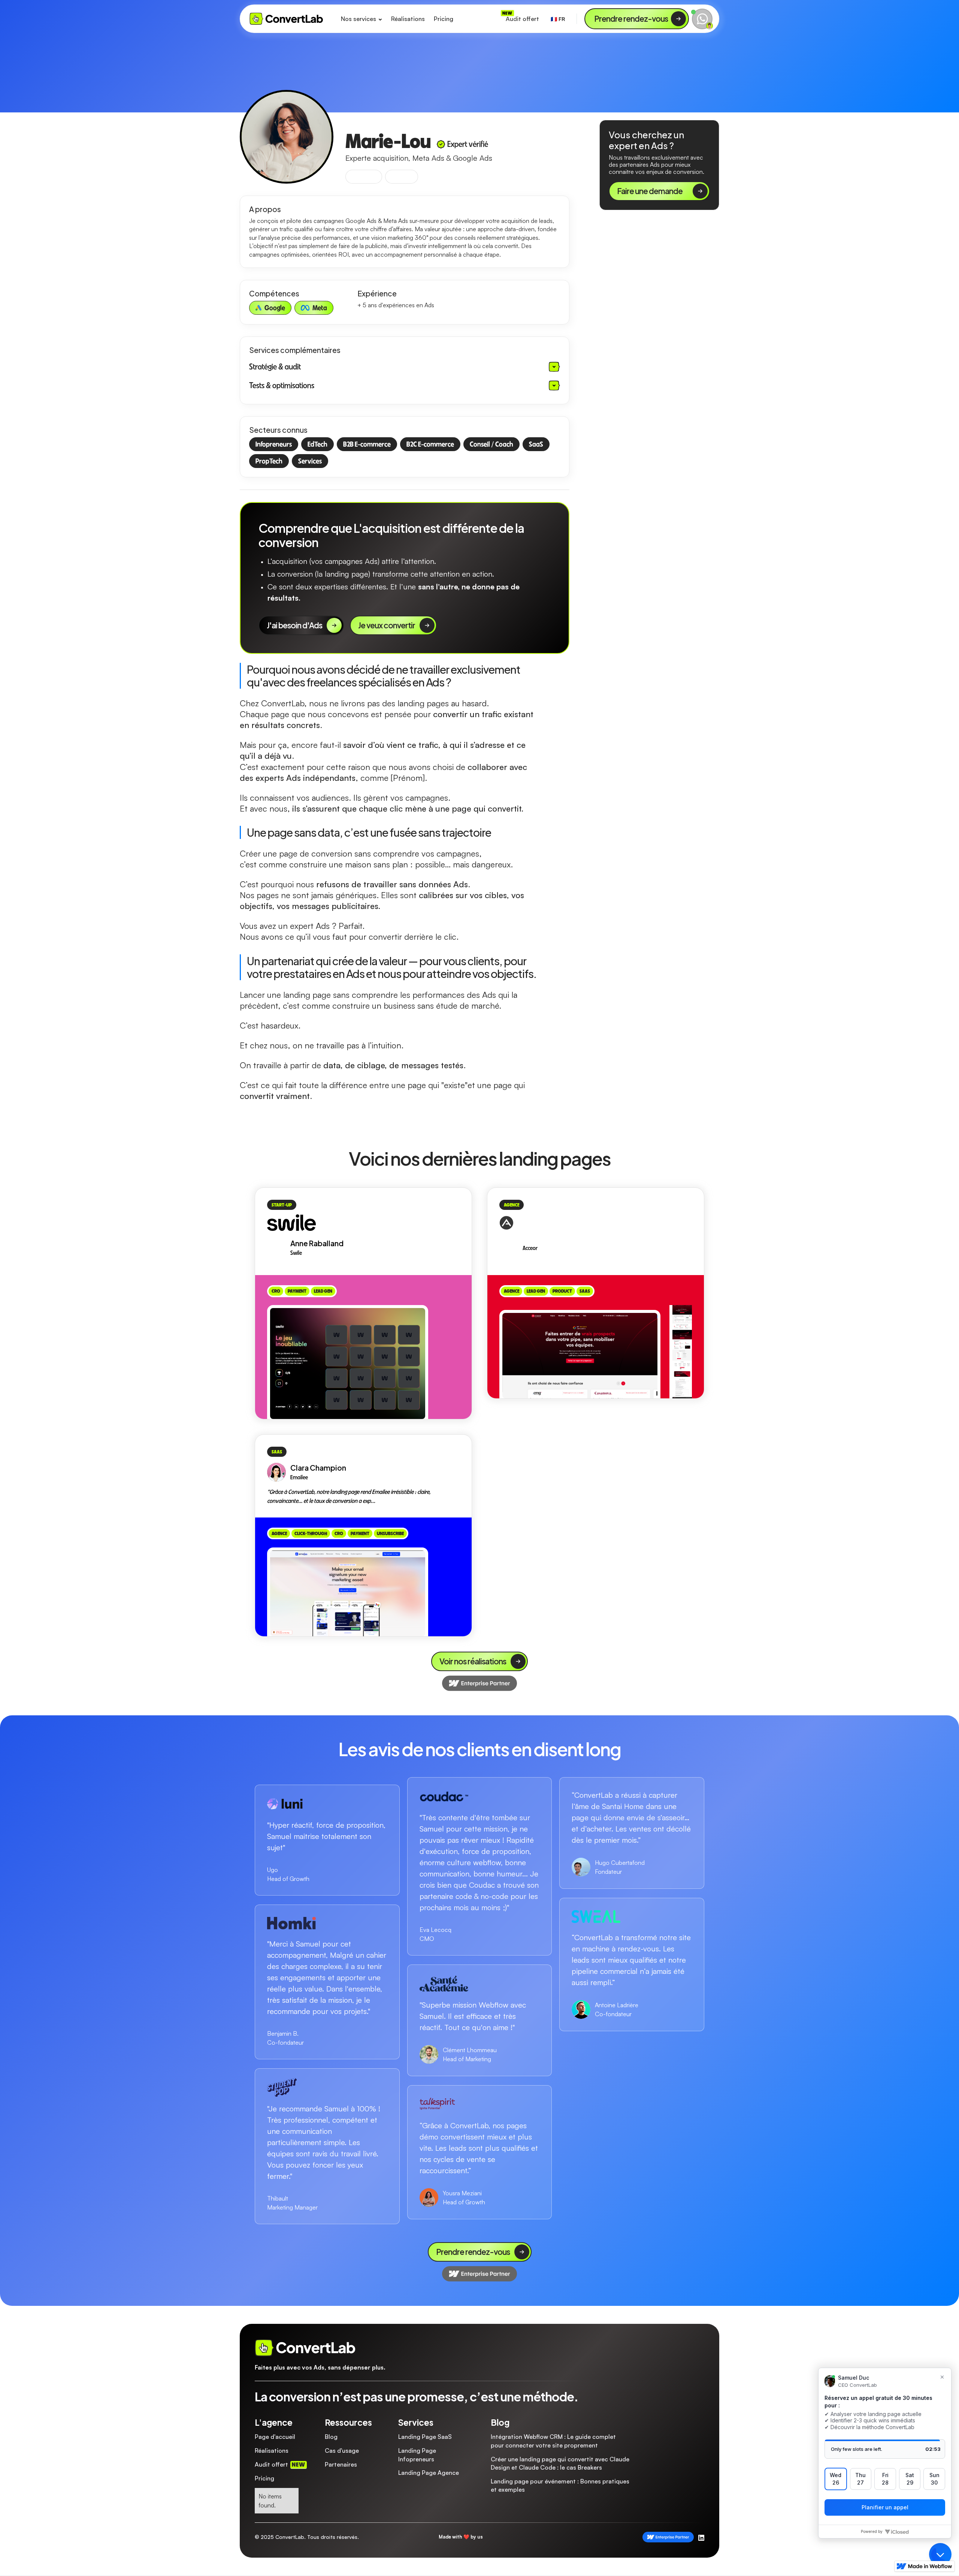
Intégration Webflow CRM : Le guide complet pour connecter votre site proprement (553, 2441)
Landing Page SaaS (425, 2437)
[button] (361, 19)
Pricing (444, 19)
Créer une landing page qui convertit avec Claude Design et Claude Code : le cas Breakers (560, 2463)
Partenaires (341, 2464)
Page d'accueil (275, 2437)
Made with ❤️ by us (461, 2537)
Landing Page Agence (429, 2473)
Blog (331, 2437)
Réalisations (408, 19)
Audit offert (522, 19)
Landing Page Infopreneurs (417, 2455)
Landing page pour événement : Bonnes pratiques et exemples (560, 2485)
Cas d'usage (342, 2450)
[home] (287, 19)
